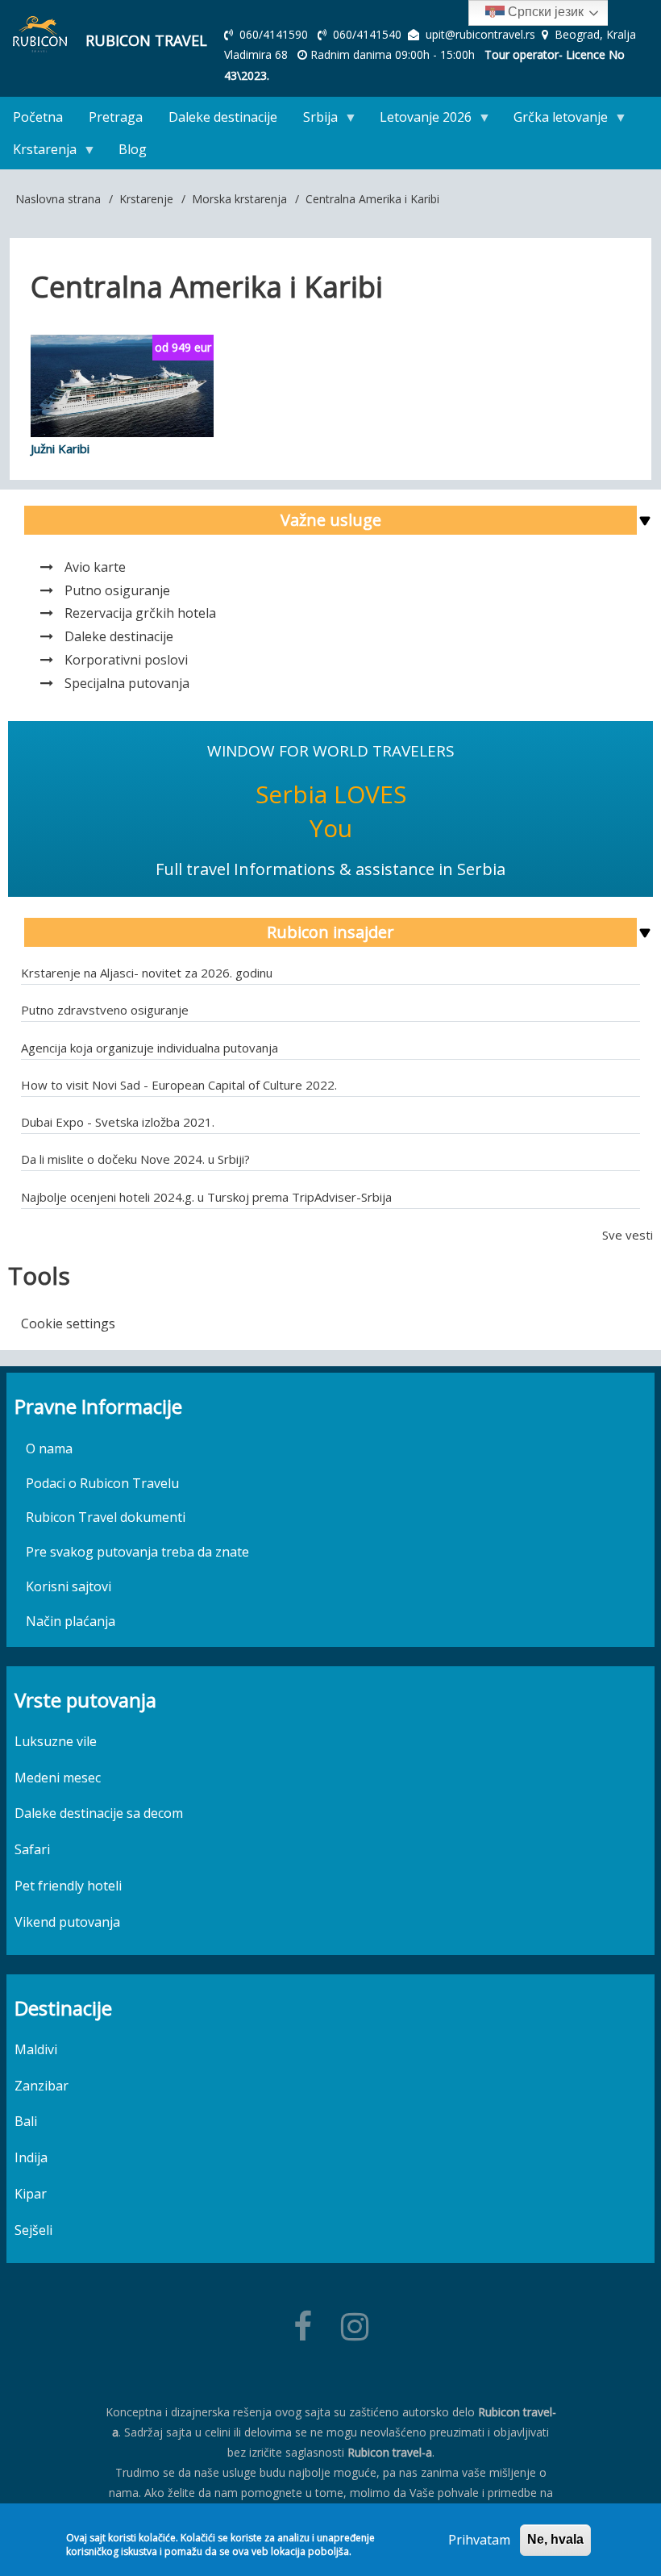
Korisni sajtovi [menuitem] (69, 1586)
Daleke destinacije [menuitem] (223, 117)
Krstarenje (146, 199)
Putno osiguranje (117, 590)
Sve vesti (628, 1235)
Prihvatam (479, 2540)
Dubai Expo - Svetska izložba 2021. (118, 1122)
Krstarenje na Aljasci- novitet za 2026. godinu (147, 973)
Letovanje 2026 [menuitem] (419, 121)
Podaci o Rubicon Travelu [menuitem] (102, 1483)
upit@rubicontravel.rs (480, 34)
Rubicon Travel (146, 40)
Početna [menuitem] (38, 117)
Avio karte (95, 567)
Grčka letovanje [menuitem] (554, 121)
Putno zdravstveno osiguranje (105, 1010)
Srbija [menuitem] (314, 121)
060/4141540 (369, 34)
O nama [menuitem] (49, 1448)
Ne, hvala (555, 2539)
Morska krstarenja (239, 199)
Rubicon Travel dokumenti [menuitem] (106, 1517)
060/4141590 (275, 34)
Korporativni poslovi (126, 660)
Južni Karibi (60, 448)
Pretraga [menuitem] (116, 117)
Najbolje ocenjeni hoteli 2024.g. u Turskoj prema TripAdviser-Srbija (206, 1197)
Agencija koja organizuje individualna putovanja (150, 1048)
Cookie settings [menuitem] (68, 1323)
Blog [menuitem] (133, 149)
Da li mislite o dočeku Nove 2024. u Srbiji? (135, 1159)
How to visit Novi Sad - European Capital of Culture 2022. (179, 1085)
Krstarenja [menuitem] (38, 153)
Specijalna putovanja (127, 683)
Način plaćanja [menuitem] (71, 1621)
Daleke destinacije (119, 636)
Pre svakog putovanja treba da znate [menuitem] (137, 1552)
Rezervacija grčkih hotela (140, 613)
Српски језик (544, 12)
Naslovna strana (58, 199)
